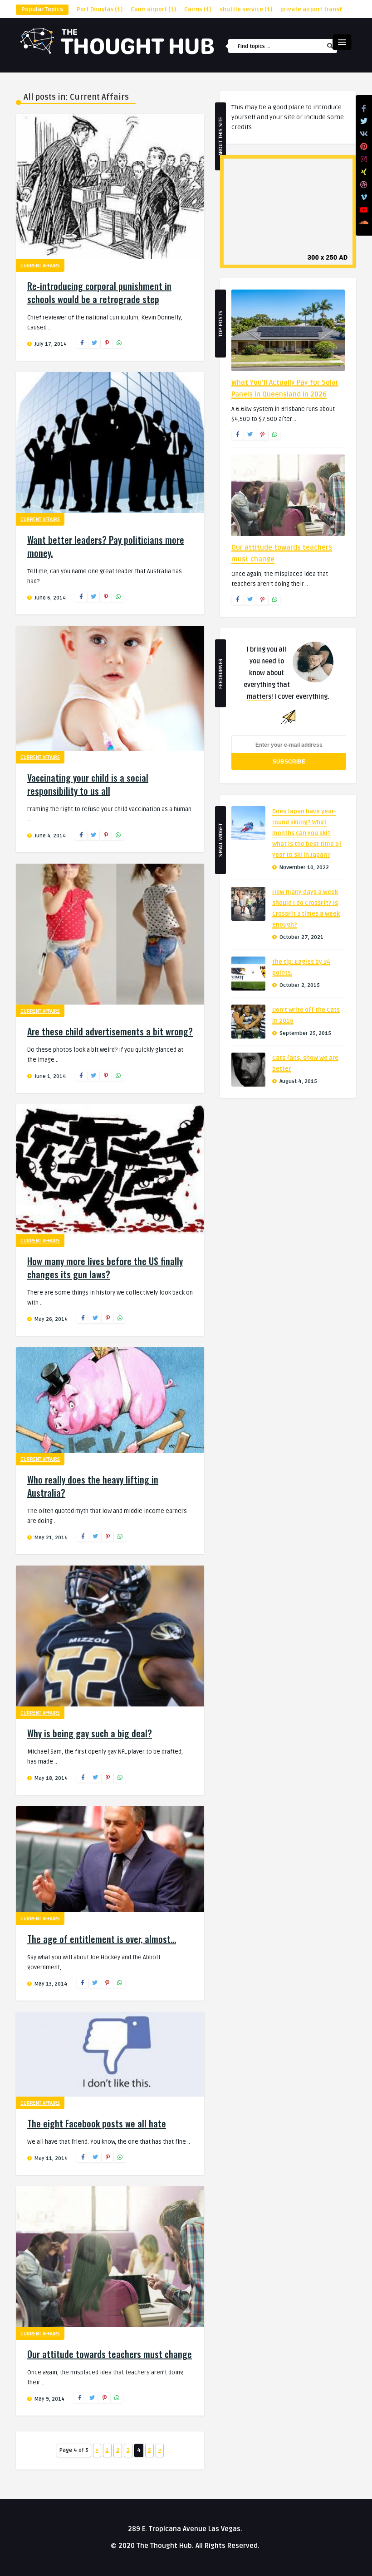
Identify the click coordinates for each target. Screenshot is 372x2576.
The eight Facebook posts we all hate (97, 2123)
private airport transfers (320, 10)
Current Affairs (40, 266)
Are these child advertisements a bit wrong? (110, 1031)
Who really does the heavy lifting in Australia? (93, 1486)
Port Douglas (100, 10)
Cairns (198, 10)
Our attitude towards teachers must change (110, 2354)
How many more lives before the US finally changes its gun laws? (105, 1268)
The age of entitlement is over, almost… (102, 1939)
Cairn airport (153, 10)
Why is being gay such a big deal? (90, 1733)
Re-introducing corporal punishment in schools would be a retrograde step (99, 292)
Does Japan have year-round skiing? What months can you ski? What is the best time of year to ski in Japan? (307, 833)
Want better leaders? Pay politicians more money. (106, 546)
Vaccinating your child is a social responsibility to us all (88, 784)
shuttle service (246, 10)
